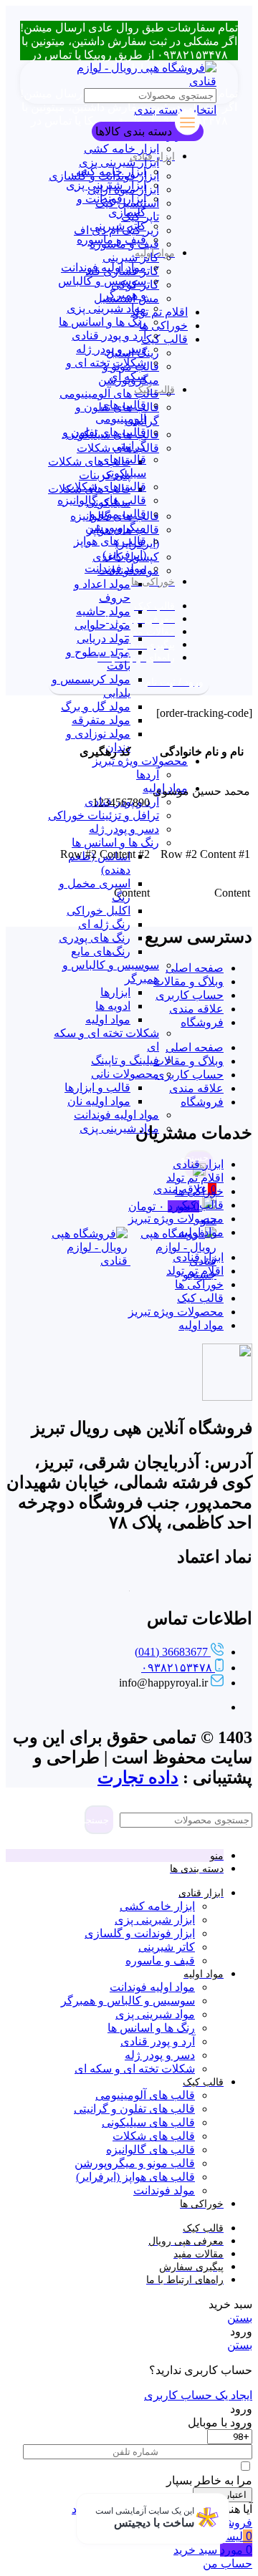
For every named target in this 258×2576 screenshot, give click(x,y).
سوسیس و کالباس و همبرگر (128, 2001)
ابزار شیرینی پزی (119, 162)
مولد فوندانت (115, 568)
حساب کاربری (190, 995)
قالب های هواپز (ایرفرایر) (135, 2177)
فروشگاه (202, 1022)
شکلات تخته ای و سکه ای (135, 2069)
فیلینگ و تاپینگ (125, 1060)
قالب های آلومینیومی (109, 394)
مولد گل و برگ (96, 706)
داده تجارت (138, 1777)
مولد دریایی (104, 638)
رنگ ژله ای (104, 924)
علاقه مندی (196, 1009)
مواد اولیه (108, 1019)
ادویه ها (113, 1006)
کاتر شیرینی (131, 257)
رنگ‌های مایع (101, 951)
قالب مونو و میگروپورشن (135, 2163)
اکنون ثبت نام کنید (114, 2509)
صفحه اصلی (195, 968)
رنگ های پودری (95, 938)
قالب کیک (164, 339)
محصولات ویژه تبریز (140, 761)
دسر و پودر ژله (124, 829)
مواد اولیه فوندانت (116, 1115)
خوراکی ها (163, 325)
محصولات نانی (125, 1074)
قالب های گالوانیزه (102, 500)
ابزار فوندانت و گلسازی (140, 1933)
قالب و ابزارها (97, 1087)
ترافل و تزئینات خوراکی (104, 815)
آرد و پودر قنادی (109, 336)
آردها (148, 775)
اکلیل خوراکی (99, 911)
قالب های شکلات (105, 487)
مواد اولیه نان (99, 1101)
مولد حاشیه (103, 611)
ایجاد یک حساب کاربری (198, 2395)
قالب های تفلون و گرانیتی (134, 2109)
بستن (240, 2318)
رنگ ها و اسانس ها (115, 843)
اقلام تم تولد (159, 312)
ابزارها (115, 992)
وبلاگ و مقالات (188, 981)
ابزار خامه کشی (121, 149)
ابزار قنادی (198, 1164)
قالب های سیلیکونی (148, 2122)
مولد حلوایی (102, 625)
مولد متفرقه (101, 720)
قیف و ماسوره (111, 240)
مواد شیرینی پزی (119, 1128)
